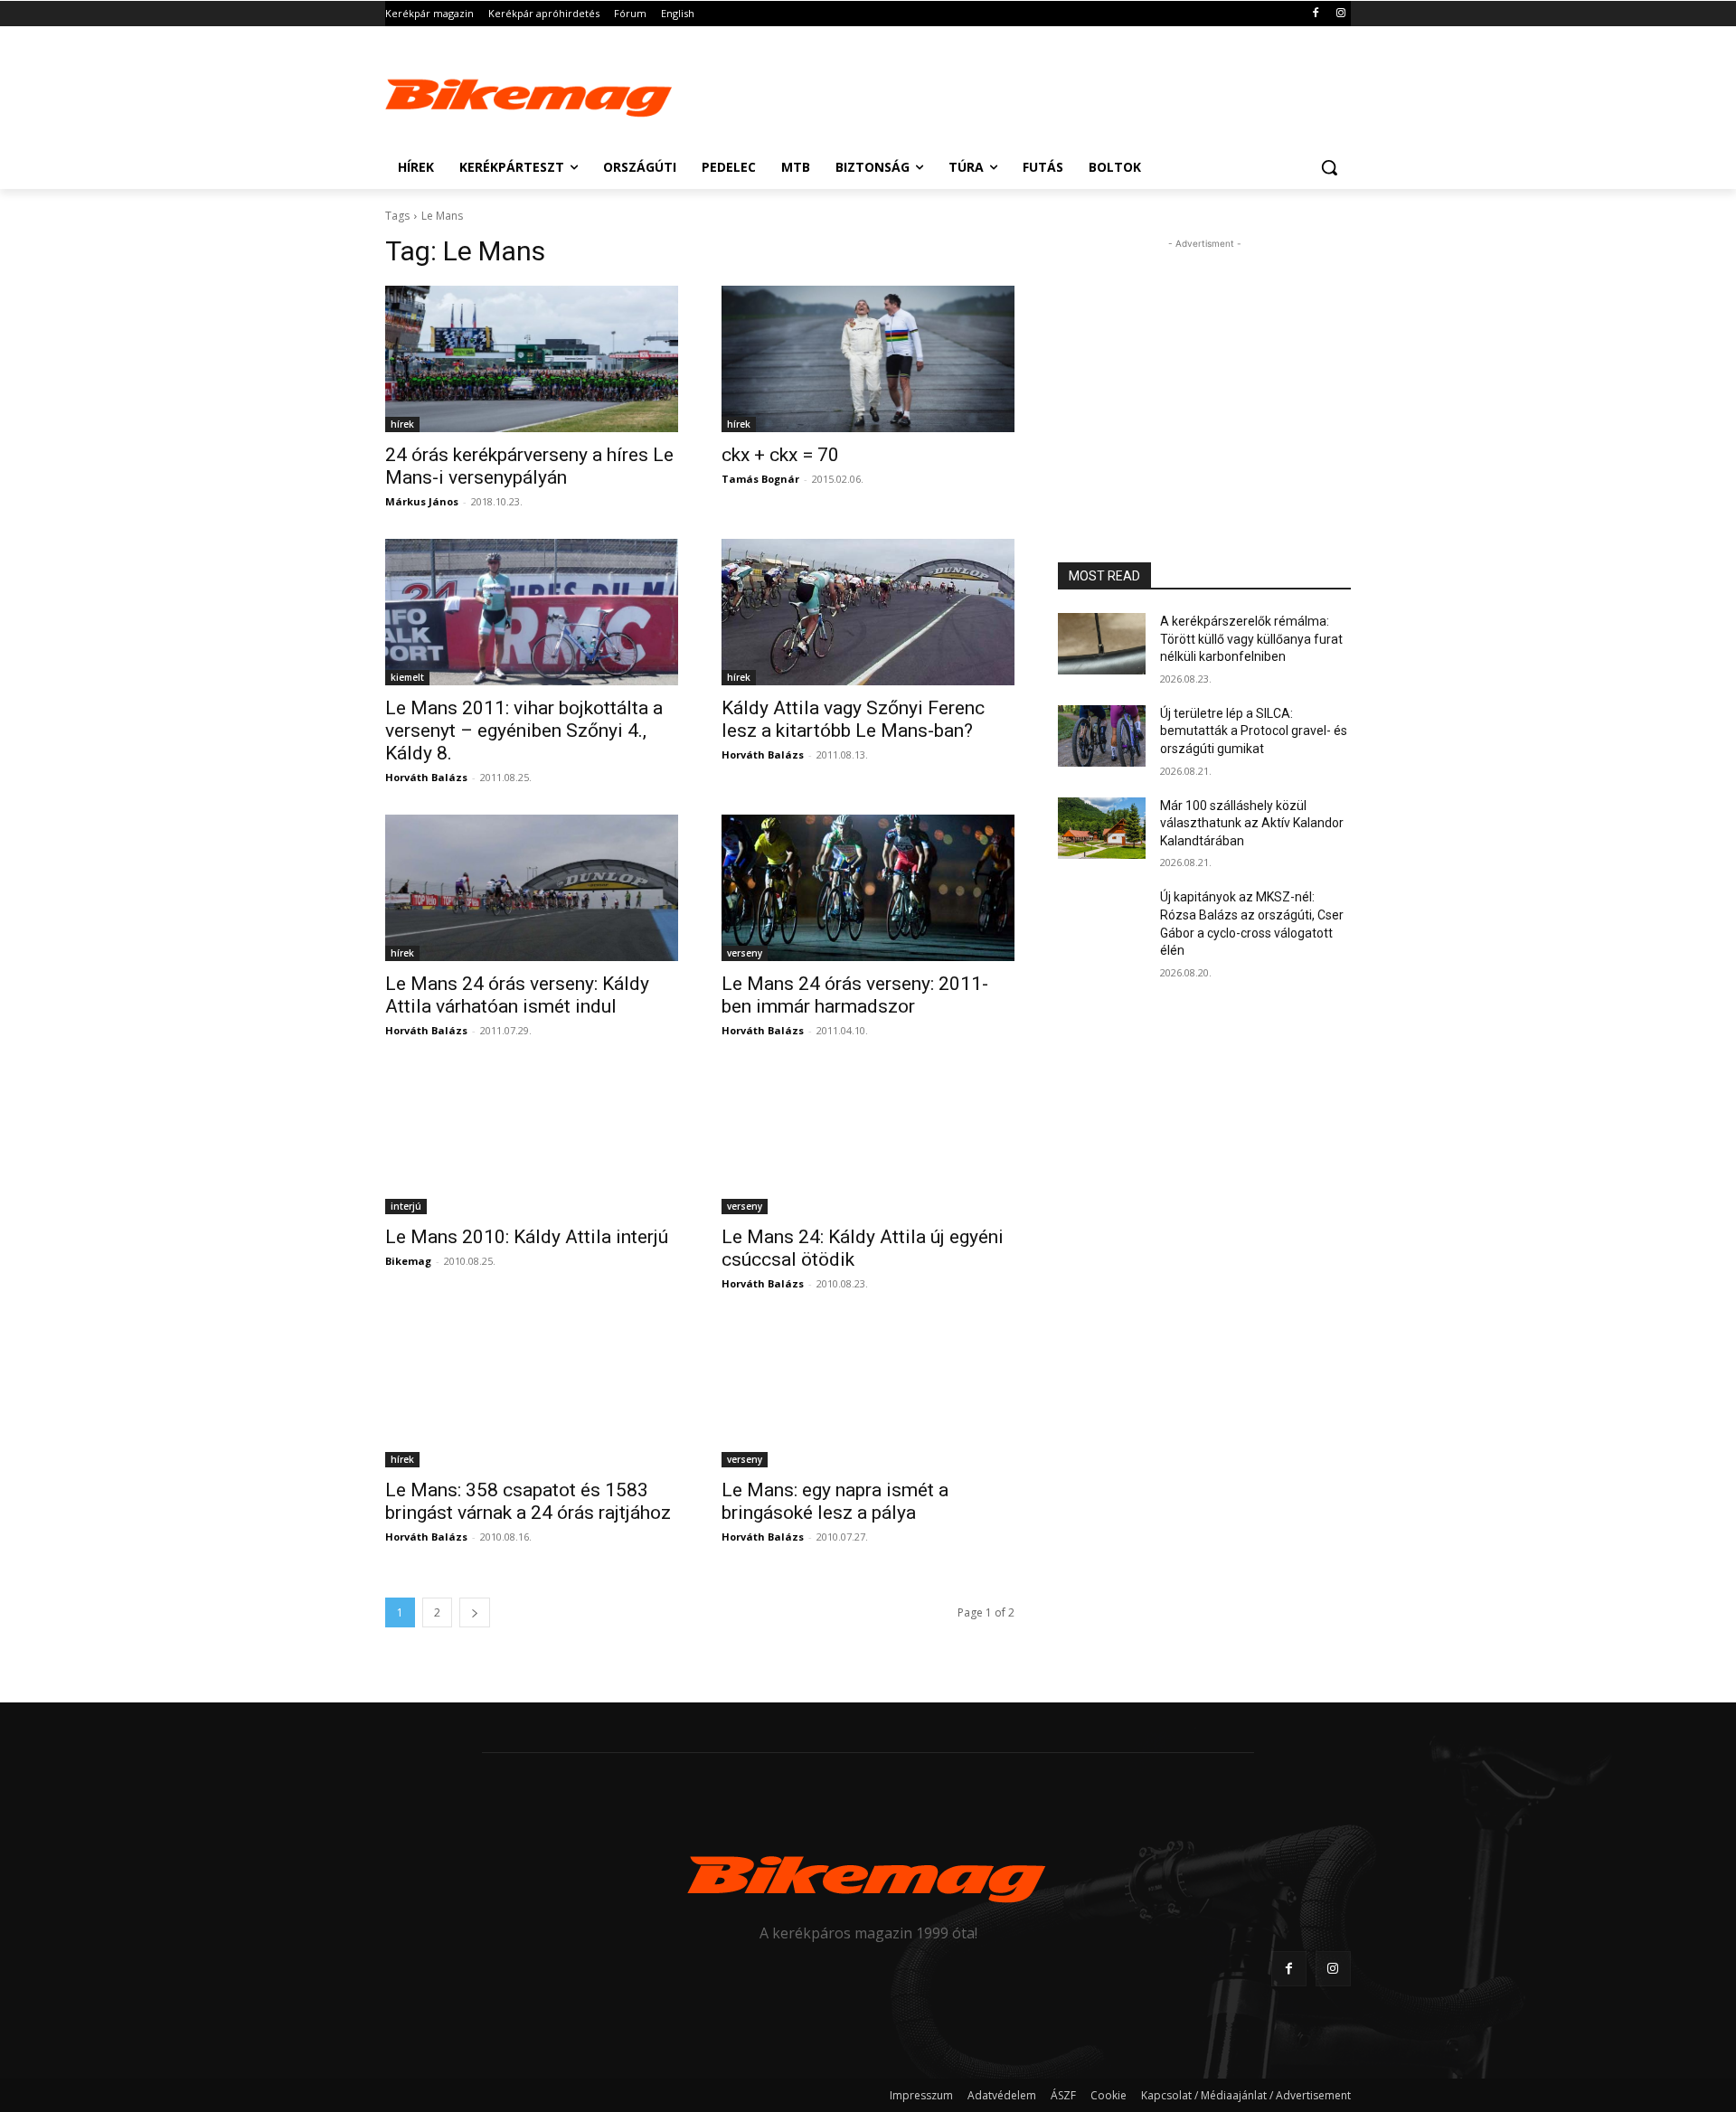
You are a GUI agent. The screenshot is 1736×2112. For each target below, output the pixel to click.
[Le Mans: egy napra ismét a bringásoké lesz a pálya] (868, 1394)
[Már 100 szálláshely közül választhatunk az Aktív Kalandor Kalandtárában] (1102, 828)
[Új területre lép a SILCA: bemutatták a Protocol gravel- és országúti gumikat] (1102, 736)
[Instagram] (1340, 14)
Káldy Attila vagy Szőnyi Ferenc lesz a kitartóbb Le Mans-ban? (853, 719)
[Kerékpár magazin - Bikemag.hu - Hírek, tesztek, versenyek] (530, 94)
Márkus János (422, 501)
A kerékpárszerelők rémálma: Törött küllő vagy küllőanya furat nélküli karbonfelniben (1251, 639)
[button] (1329, 167)
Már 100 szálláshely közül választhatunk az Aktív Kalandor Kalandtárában (1252, 823)
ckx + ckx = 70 (780, 455)
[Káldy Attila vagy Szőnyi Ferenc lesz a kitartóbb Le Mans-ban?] (868, 612)
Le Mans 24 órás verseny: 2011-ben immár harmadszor (855, 995)
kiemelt (407, 677)
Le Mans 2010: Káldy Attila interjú (527, 1237)
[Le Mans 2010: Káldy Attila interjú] (532, 1141)
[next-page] (475, 1612)
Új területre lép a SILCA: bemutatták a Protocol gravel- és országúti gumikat (1254, 731)
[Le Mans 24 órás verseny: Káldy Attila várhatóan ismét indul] (532, 888)
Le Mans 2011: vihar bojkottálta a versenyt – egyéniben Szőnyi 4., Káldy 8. (524, 731)
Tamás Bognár (760, 479)
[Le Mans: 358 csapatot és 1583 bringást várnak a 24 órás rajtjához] (532, 1394)
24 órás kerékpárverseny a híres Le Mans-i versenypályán (529, 466)
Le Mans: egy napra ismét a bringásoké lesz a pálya (835, 1501)
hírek (402, 424)
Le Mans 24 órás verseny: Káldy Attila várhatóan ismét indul (517, 995)
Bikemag (408, 1261)
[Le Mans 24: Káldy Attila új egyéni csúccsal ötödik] (868, 1141)
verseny (745, 953)
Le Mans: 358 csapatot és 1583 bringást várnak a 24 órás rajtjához (528, 1501)
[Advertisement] (1004, 92)
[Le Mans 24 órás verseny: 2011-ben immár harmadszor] (868, 888)
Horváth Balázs (426, 777)
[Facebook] (1315, 14)
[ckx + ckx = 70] (868, 359)
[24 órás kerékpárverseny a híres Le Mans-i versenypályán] (532, 359)
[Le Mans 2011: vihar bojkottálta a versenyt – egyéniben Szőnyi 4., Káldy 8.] (532, 612)
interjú (406, 1206)
